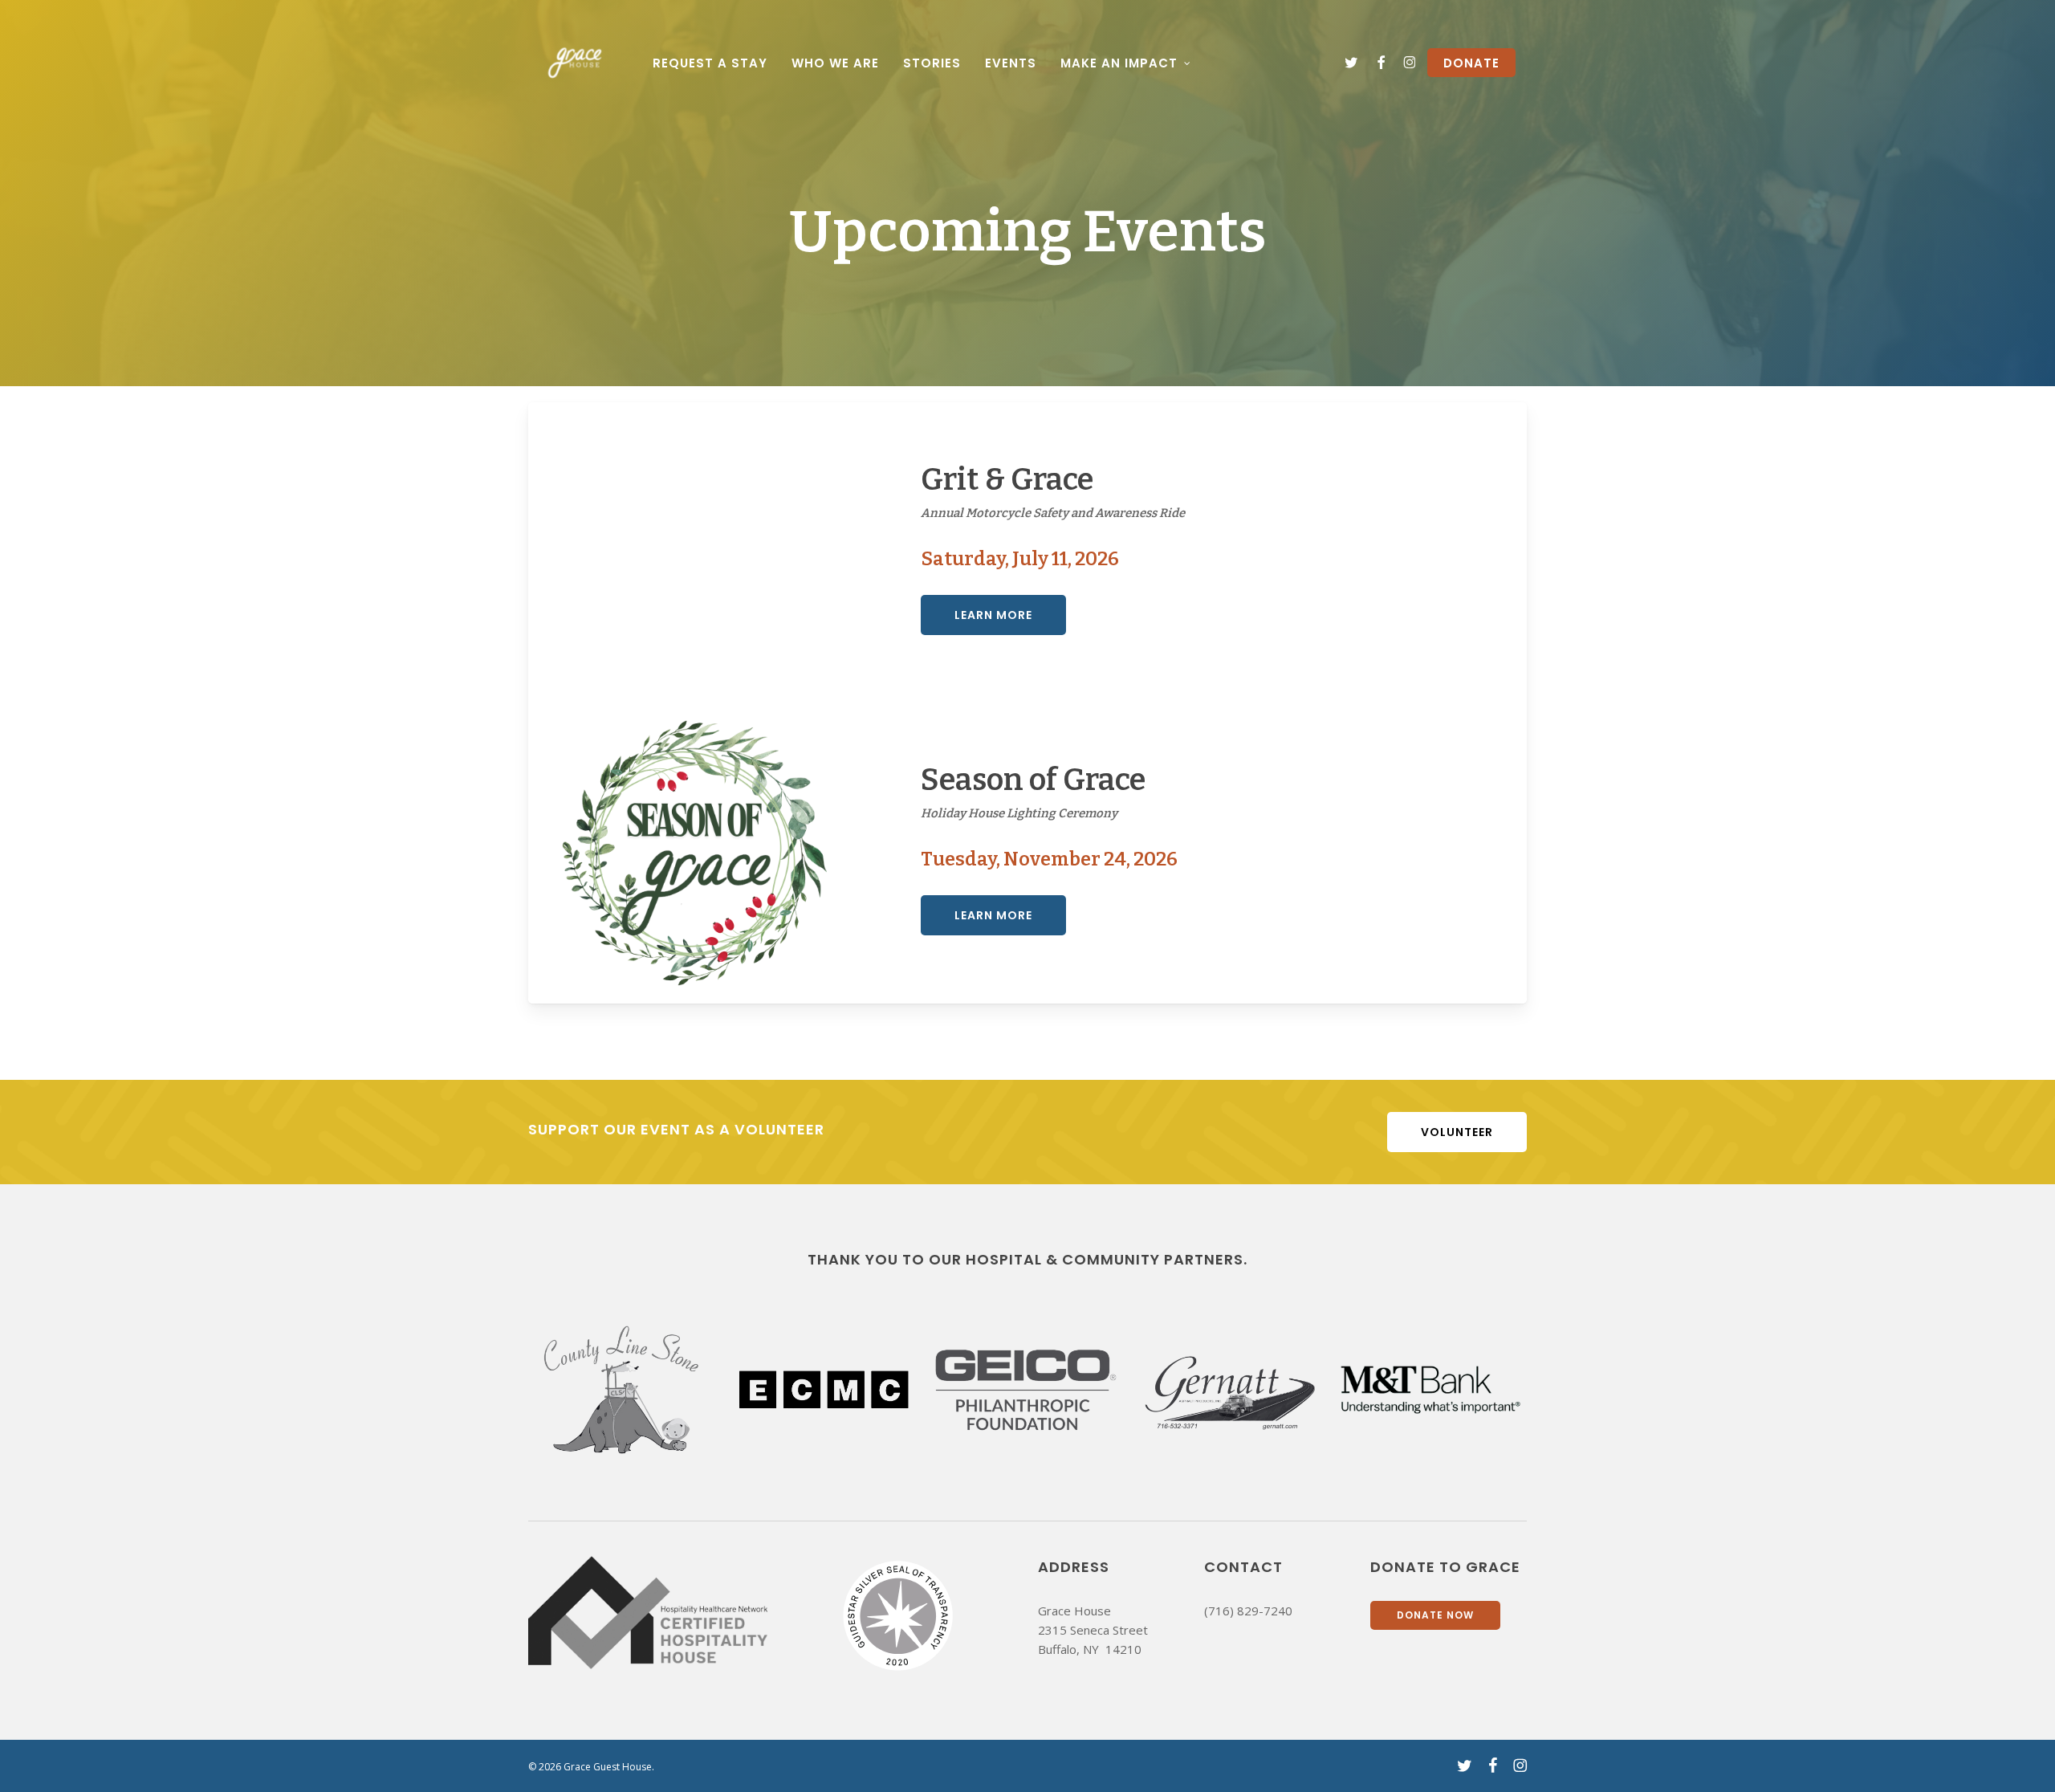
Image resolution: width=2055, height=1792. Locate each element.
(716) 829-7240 (1248, 1611)
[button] (993, 615)
